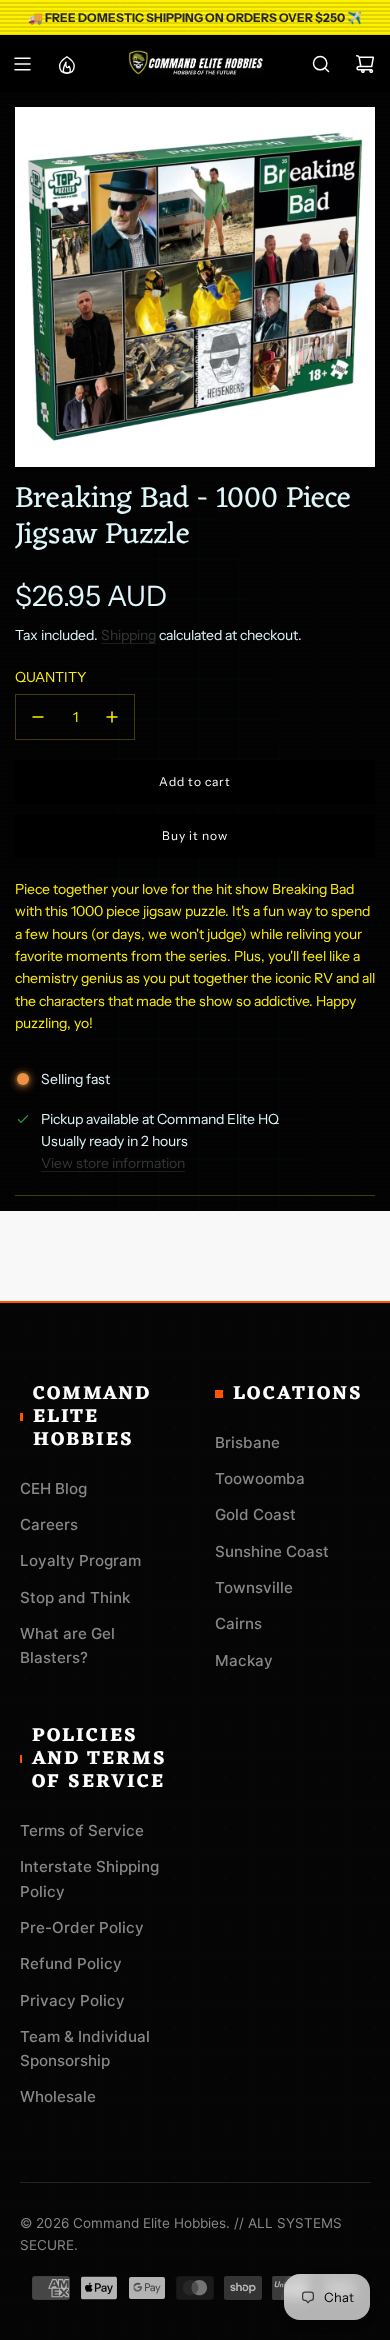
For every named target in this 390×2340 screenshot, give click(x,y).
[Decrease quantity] (38, 717)
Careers (49, 1524)
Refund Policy (71, 1963)
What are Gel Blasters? (67, 1645)
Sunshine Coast (272, 1551)
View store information (113, 1163)
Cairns (238, 1623)
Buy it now (195, 835)
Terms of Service (82, 1830)
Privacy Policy (72, 2000)
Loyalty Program (80, 1560)
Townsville (254, 1587)
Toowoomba (260, 1478)
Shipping (128, 635)
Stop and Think (75, 1597)
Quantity (50, 677)
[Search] (321, 64)
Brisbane (247, 1442)
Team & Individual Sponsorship (85, 2048)
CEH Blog (53, 1488)
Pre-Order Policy (82, 1927)
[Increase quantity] (112, 717)
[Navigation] (22, 64)
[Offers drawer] (66, 64)
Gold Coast (255, 1514)
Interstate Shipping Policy (89, 1878)
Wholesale (58, 2096)
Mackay (244, 1660)
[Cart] (365, 64)
